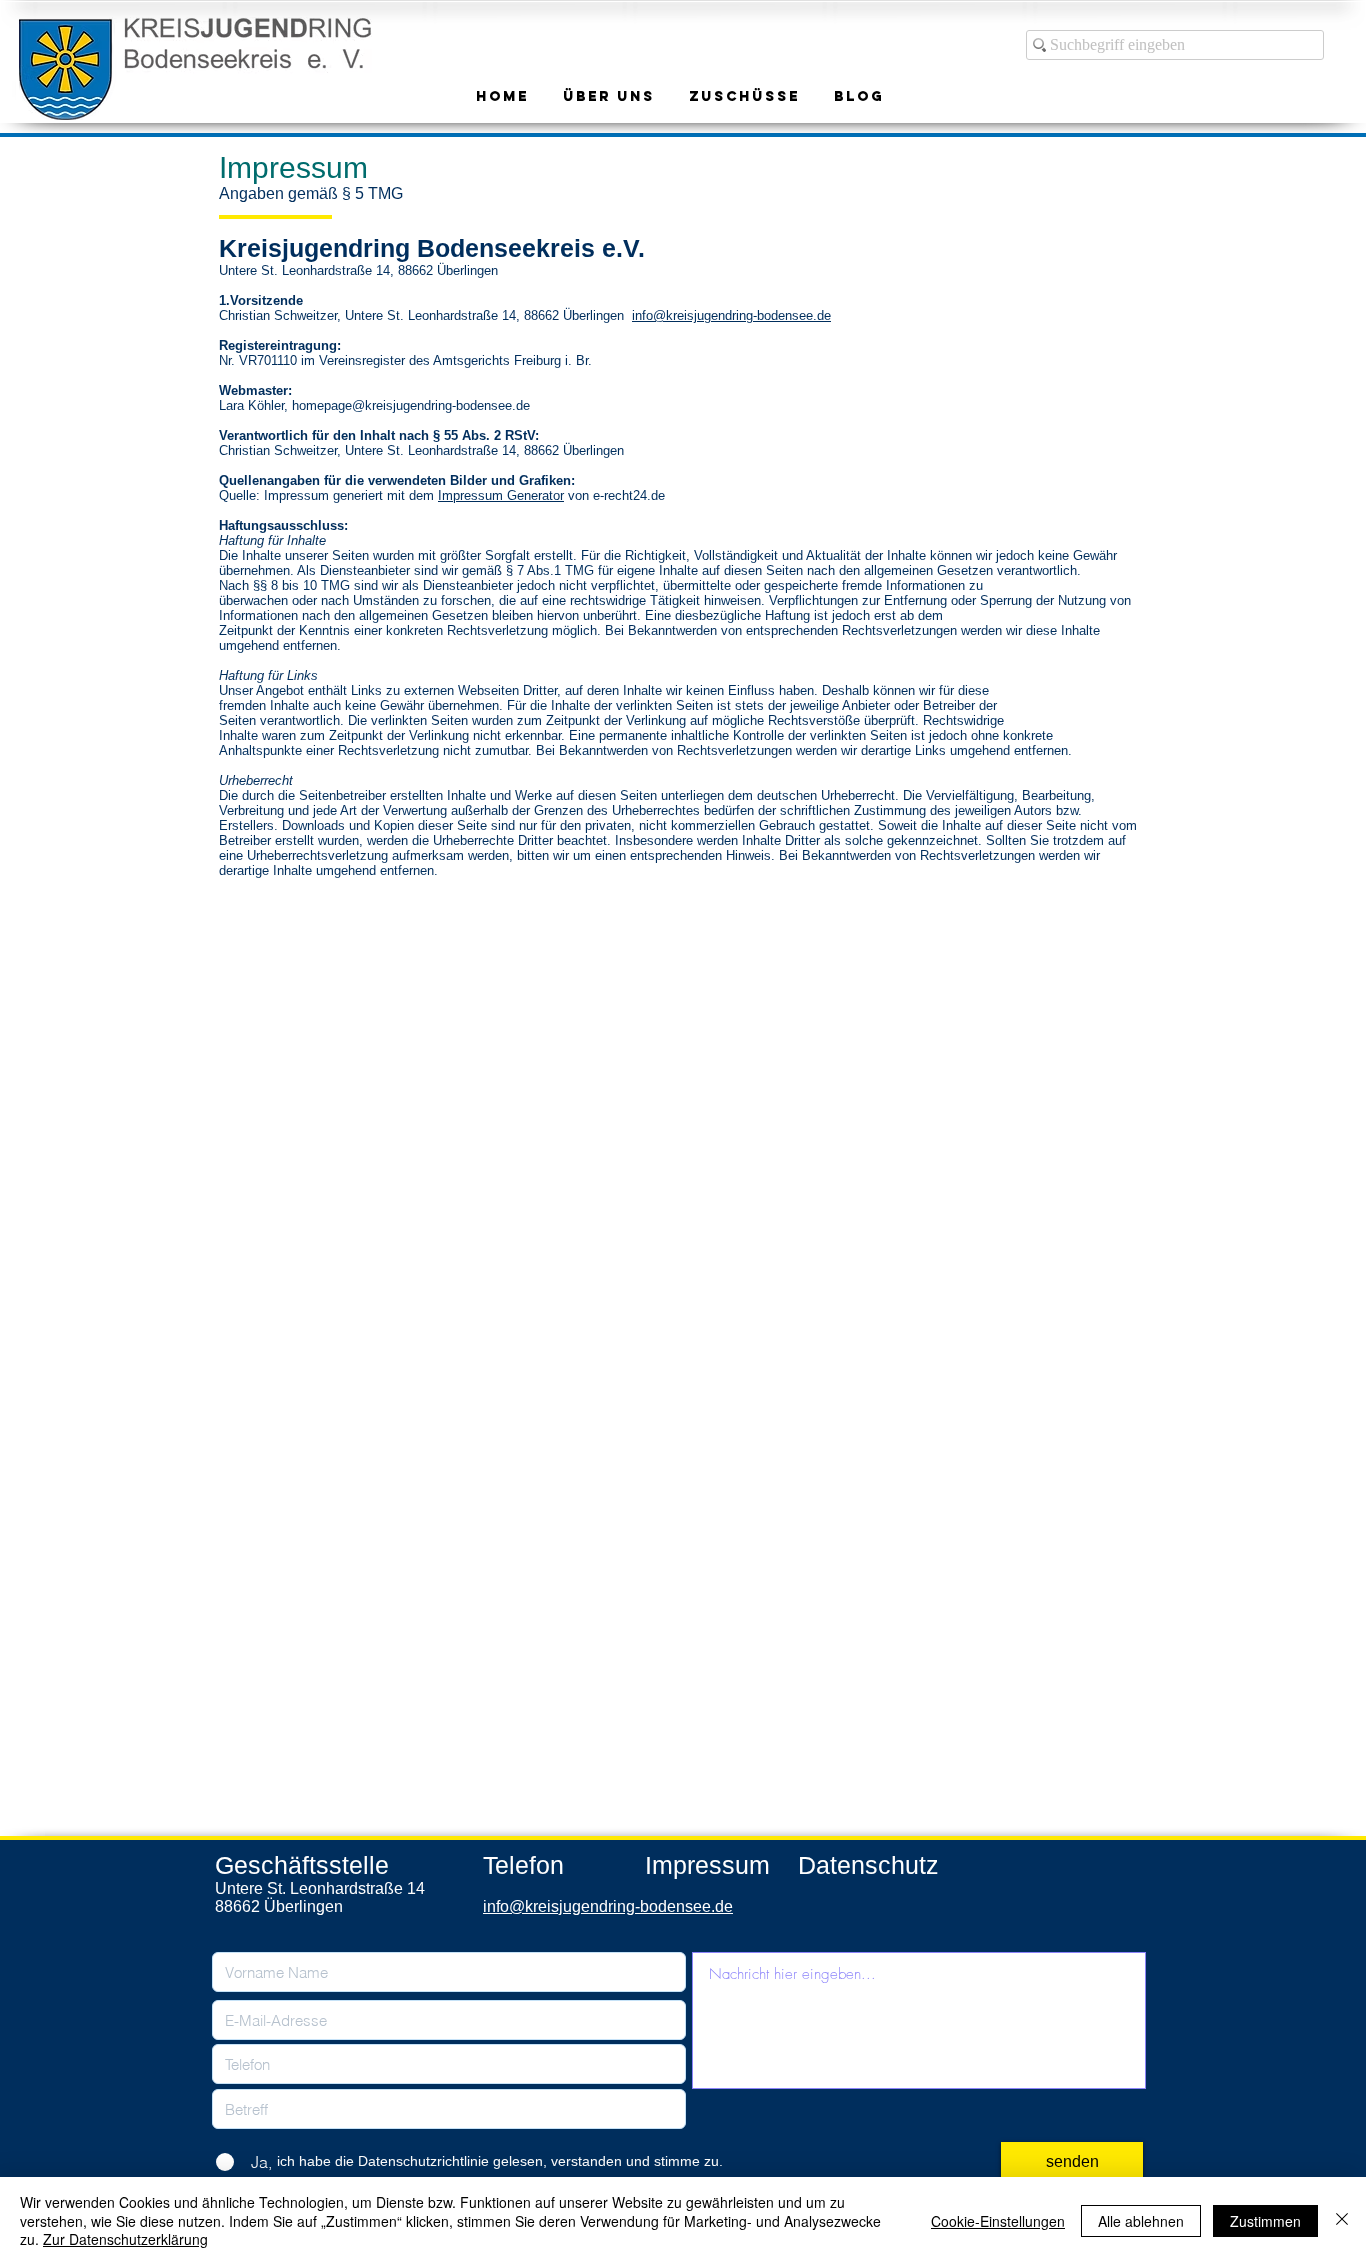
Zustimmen (1265, 2221)
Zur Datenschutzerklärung (125, 2239)
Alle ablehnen (1141, 2221)
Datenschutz (868, 1865)
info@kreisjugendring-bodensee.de (731, 315)
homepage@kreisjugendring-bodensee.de (411, 405)
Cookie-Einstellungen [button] (998, 2221)
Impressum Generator (501, 495)
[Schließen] (1342, 2220)
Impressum (707, 1865)
